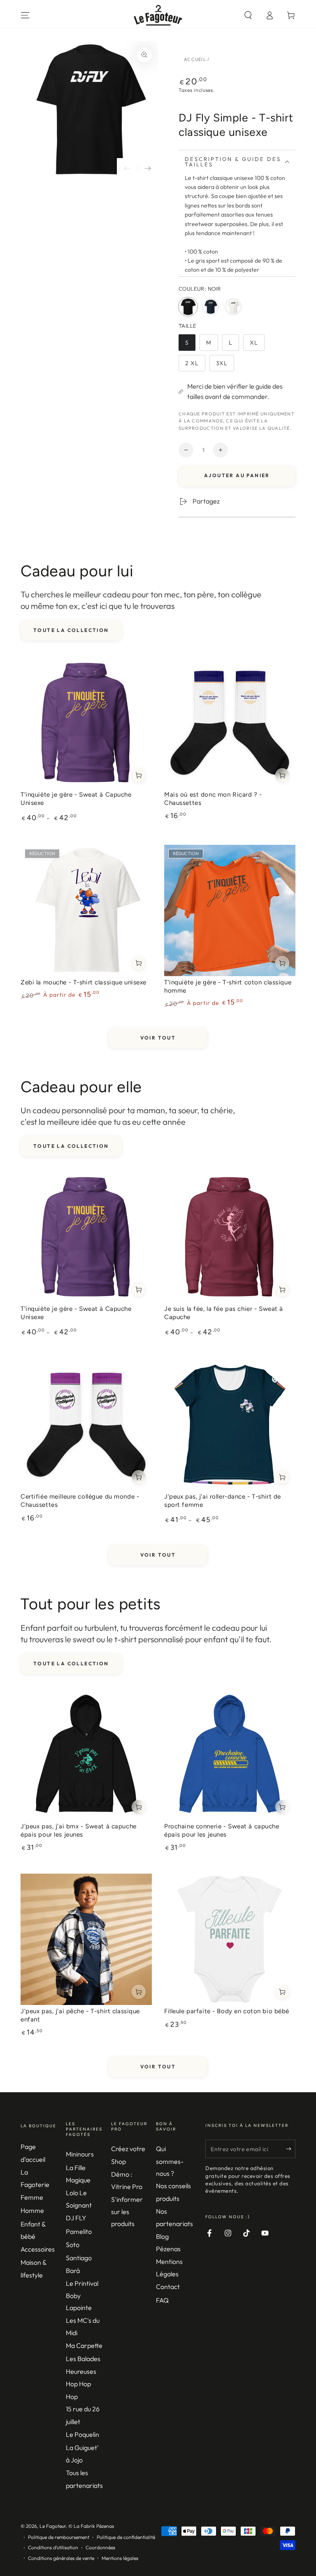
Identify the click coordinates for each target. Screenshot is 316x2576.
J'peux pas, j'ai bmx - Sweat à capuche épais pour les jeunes (79, 1830)
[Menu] (25, 15)
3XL (225, 365)
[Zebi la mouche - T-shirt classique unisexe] (86, 910)
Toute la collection (71, 630)
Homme (32, 2210)
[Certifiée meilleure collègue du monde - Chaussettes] (86, 1425)
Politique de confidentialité (126, 2537)
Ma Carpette (84, 2345)
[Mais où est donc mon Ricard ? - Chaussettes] (230, 723)
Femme (32, 2197)
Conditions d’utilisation (53, 2547)
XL (257, 345)
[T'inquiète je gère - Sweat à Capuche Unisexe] (86, 723)
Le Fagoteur (53, 2526)
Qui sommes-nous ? (170, 2161)
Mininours (80, 2154)
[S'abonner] (291, 2149)
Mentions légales (120, 2558)
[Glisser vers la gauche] (127, 168)
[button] (248, 15)
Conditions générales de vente (61, 2558)
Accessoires (38, 2249)
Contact (168, 2287)
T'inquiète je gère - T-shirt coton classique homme (228, 986)
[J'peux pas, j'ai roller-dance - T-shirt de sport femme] (230, 1425)
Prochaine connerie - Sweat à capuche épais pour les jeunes (222, 1830)
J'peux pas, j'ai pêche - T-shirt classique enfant (80, 2015)
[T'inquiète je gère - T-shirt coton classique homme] (230, 910)
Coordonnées (100, 2547)
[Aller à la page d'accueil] (158, 15)
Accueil (195, 59)
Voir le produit (139, 775)
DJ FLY (76, 2218)
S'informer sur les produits (127, 2211)
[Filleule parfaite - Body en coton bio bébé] (230, 1939)
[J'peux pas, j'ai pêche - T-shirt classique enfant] (86, 1939)
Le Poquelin (82, 2434)
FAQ (162, 2300)
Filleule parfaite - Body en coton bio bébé (227, 2011)
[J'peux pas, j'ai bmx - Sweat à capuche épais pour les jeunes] (86, 1754)
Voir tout (158, 1038)
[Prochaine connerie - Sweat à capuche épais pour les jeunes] (230, 1754)
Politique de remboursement (59, 2537)
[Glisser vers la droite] (148, 168)
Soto (73, 2245)
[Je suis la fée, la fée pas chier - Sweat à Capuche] (230, 1237)
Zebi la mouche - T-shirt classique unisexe (84, 982)
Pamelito (79, 2231)
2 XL (195, 365)
